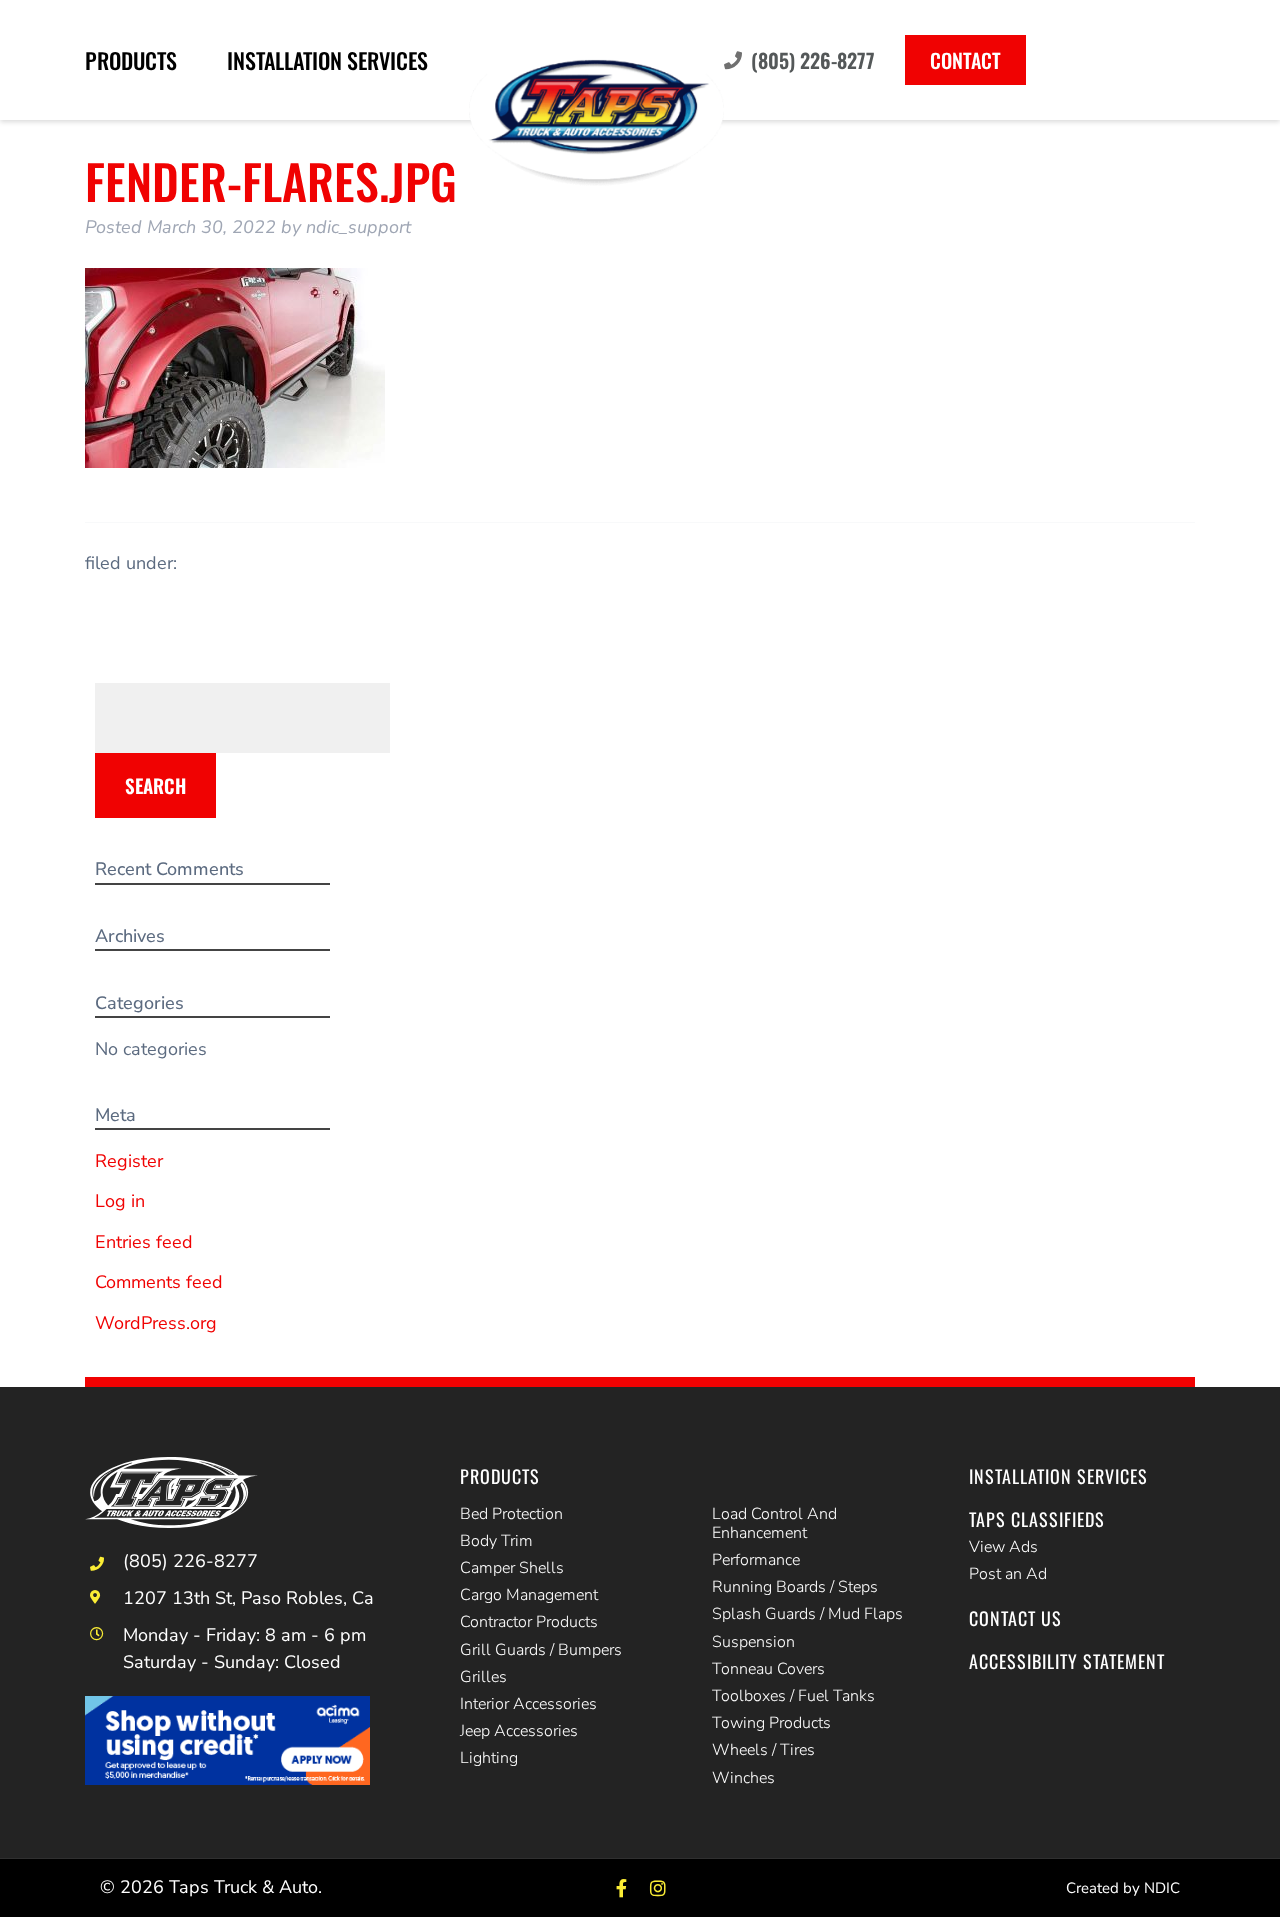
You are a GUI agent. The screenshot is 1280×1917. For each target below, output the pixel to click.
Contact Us (1015, 1618)
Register (129, 1161)
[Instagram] (658, 1887)
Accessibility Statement (1067, 1661)
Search (155, 785)
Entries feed (144, 1242)
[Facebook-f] (621, 1887)
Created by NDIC (1123, 1888)
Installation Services (327, 60)
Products (131, 60)
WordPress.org (156, 1323)
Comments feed (159, 1282)
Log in (120, 1201)
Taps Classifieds (1037, 1519)
